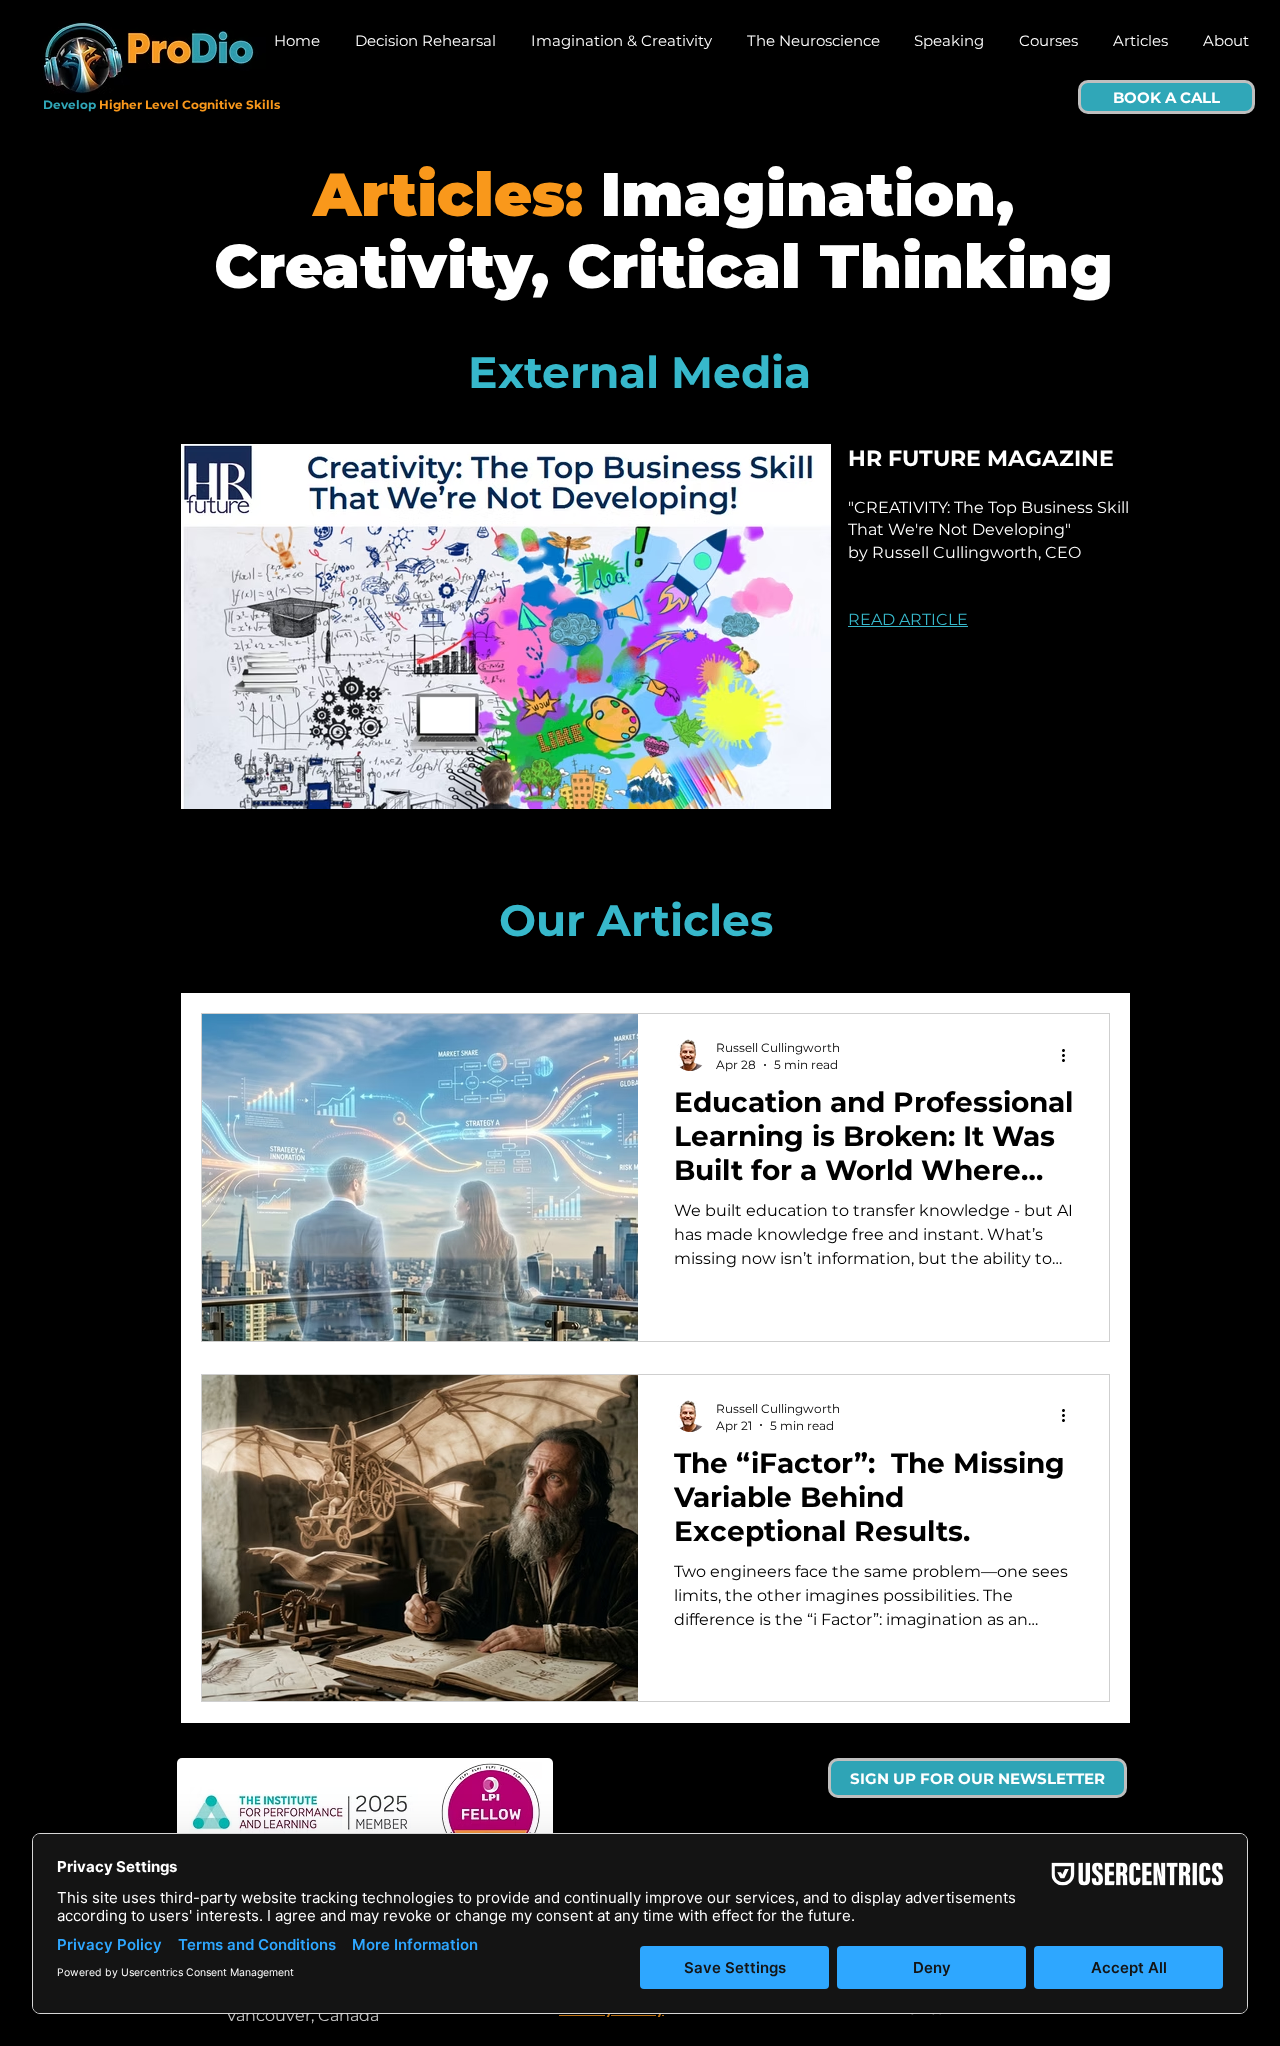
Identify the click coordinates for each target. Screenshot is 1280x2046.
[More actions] (1070, 1055)
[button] (977, 1778)
